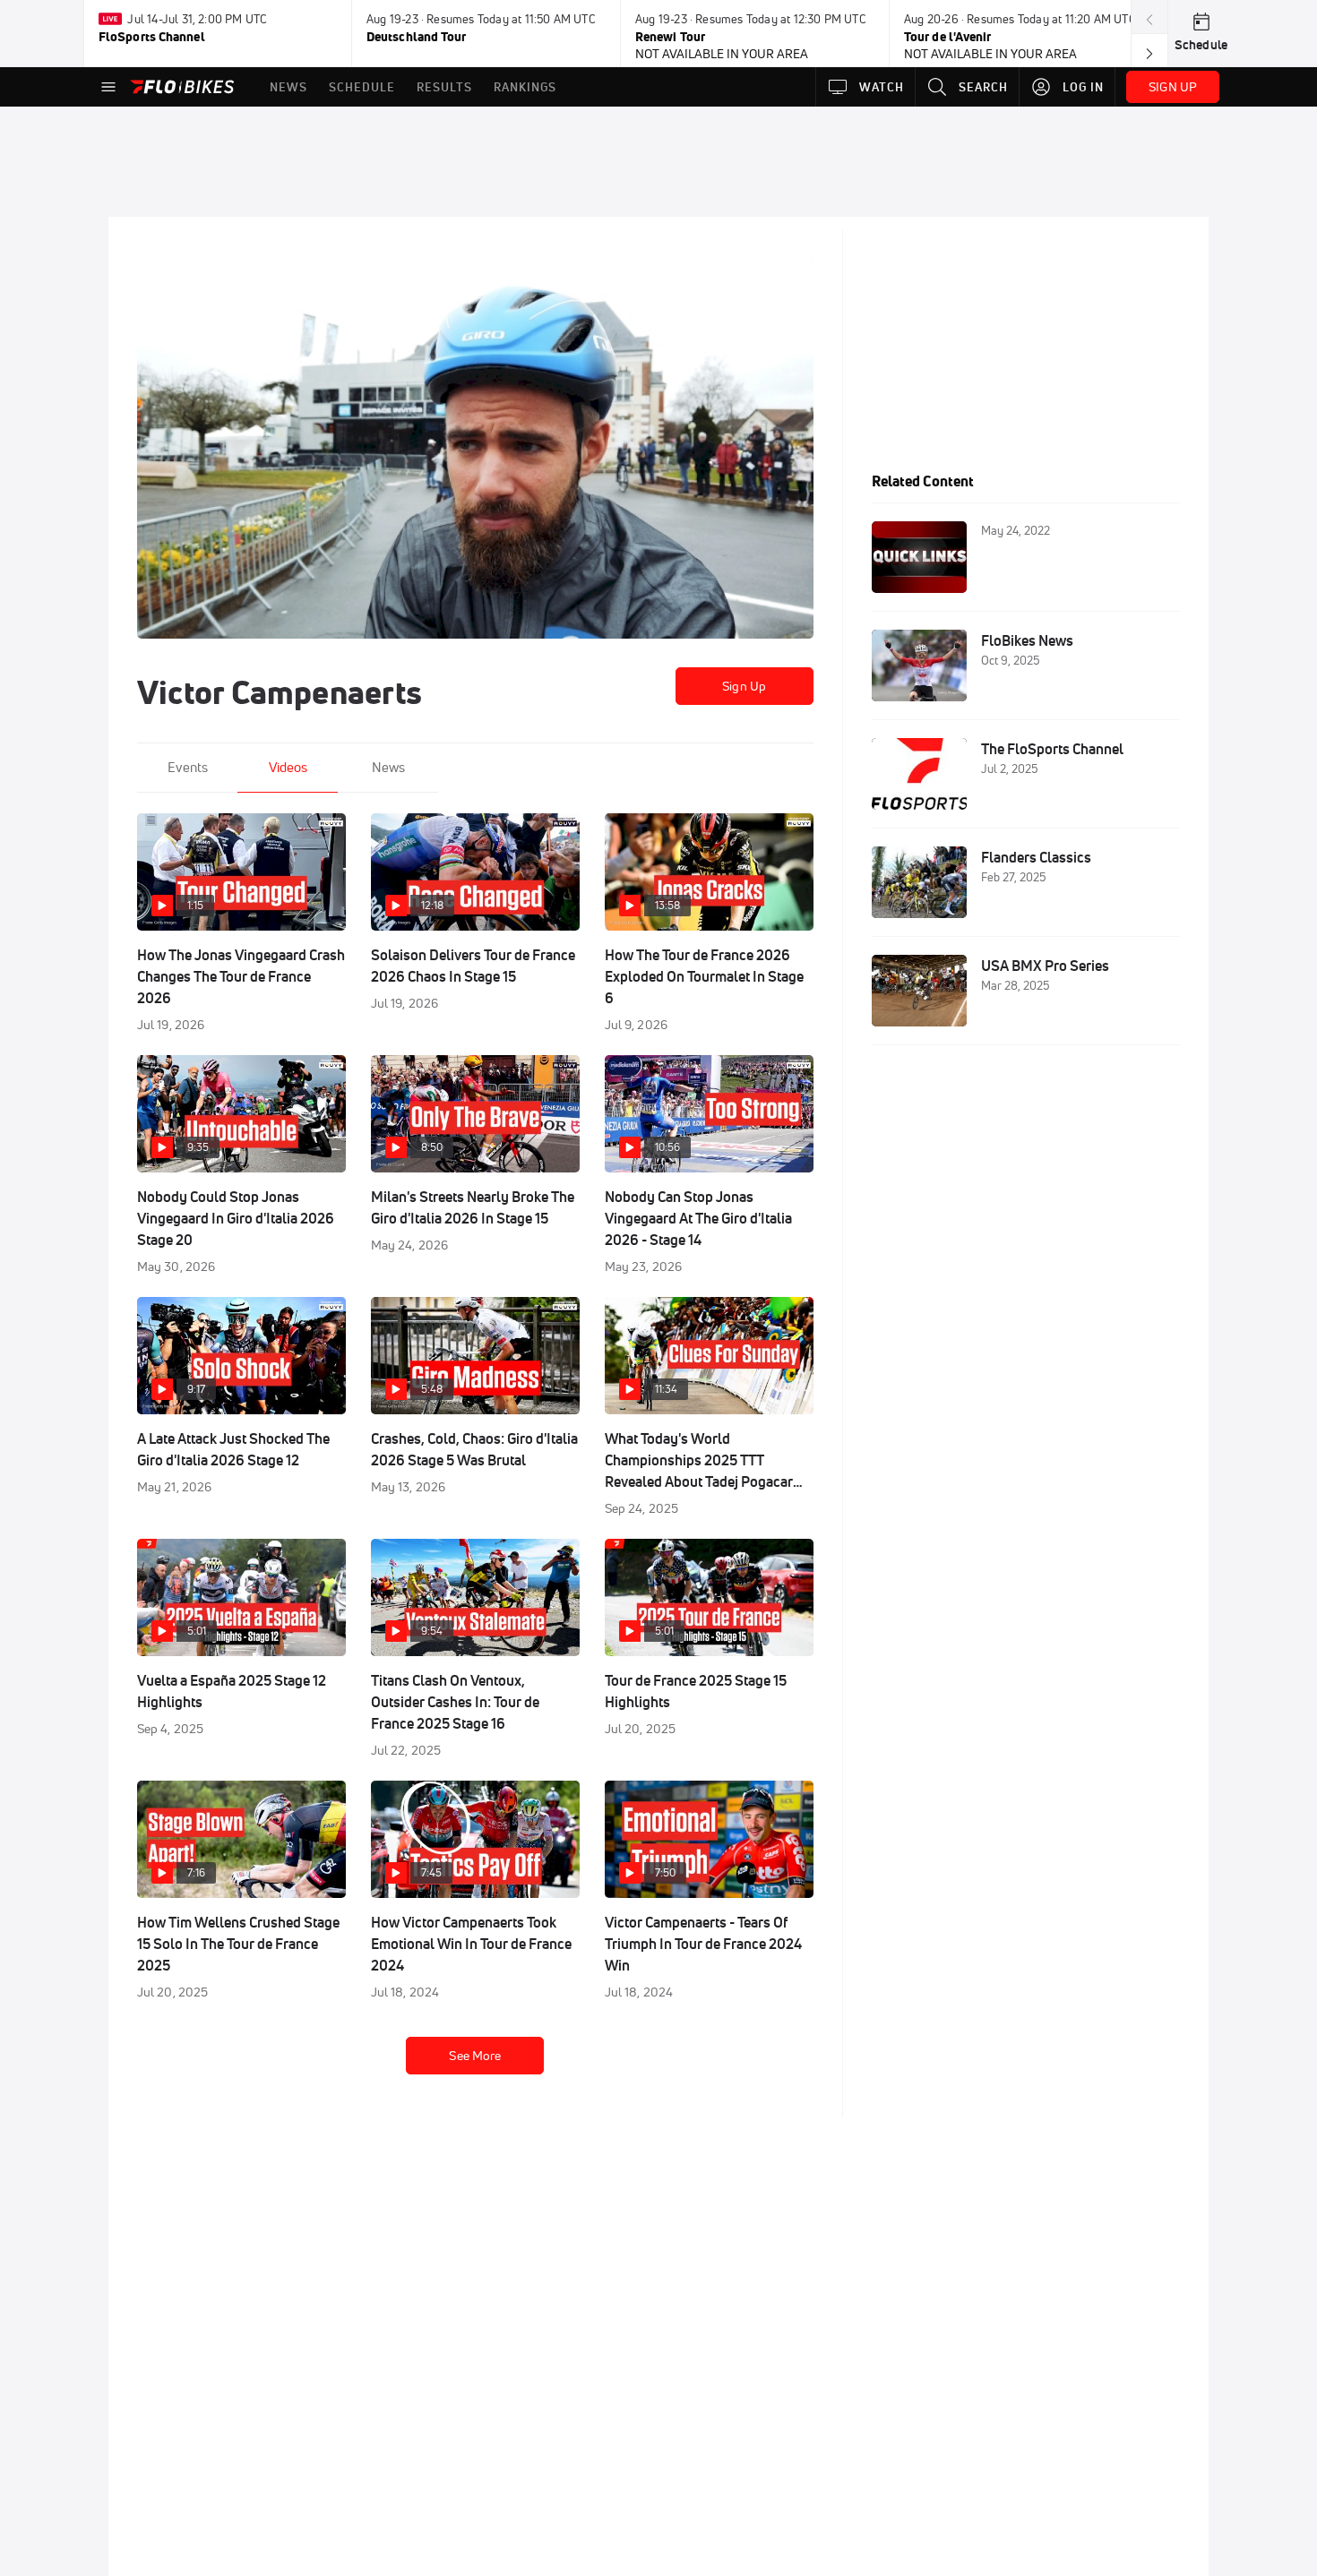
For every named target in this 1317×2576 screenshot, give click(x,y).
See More (475, 2056)
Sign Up (744, 686)
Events (188, 767)
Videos (288, 767)
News (388, 767)
